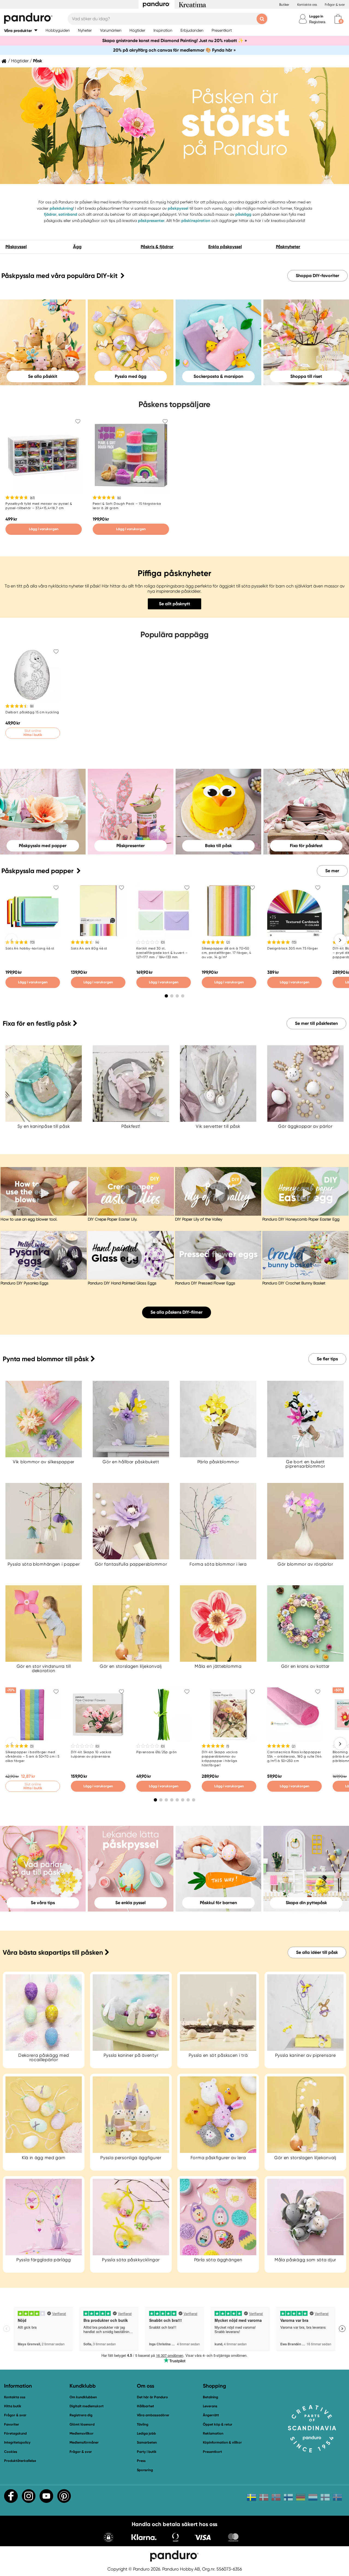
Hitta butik (13, 2406)
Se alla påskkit (43, 376)
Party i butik (147, 2452)
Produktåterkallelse (20, 2461)
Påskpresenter (131, 845)
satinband (68, 214)
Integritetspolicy (17, 2442)
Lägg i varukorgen (44, 529)
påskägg (243, 214)
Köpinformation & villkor (222, 2442)
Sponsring (145, 2470)
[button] (21, 30)
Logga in (316, 16)
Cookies (11, 2452)
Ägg (77, 247)
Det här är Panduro (152, 2397)
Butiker (284, 5)
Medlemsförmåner (84, 2442)
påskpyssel (178, 208)
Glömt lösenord (82, 2424)
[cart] (338, 19)
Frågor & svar (335, 5)
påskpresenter (151, 221)
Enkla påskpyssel (225, 247)
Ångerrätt (211, 2415)
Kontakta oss (307, 5)
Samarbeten (147, 2442)
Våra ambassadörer (153, 2415)
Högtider (20, 61)
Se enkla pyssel (130, 1903)
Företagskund (15, 2433)
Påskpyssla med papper (43, 845)
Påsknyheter (288, 247)
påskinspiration (196, 221)
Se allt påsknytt (174, 604)
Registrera (317, 22)
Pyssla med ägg (131, 376)
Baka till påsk (218, 845)
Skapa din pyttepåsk (306, 1903)
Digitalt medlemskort (87, 2406)
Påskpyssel (16, 247)
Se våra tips (43, 1903)
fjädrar (50, 214)
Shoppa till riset (306, 376)
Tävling (143, 2424)
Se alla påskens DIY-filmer (177, 1312)
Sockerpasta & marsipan (218, 376)
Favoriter (12, 2424)
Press (141, 2461)
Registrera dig (81, 2415)
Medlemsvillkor (82, 2433)
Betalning (210, 2397)
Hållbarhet (145, 2406)
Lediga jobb (146, 2433)
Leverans (210, 2406)
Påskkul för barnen (218, 1903)
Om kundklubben (83, 2397)
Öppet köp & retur (218, 2424)
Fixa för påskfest (306, 845)
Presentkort (212, 2452)
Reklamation (213, 2433)
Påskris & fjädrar (157, 247)
